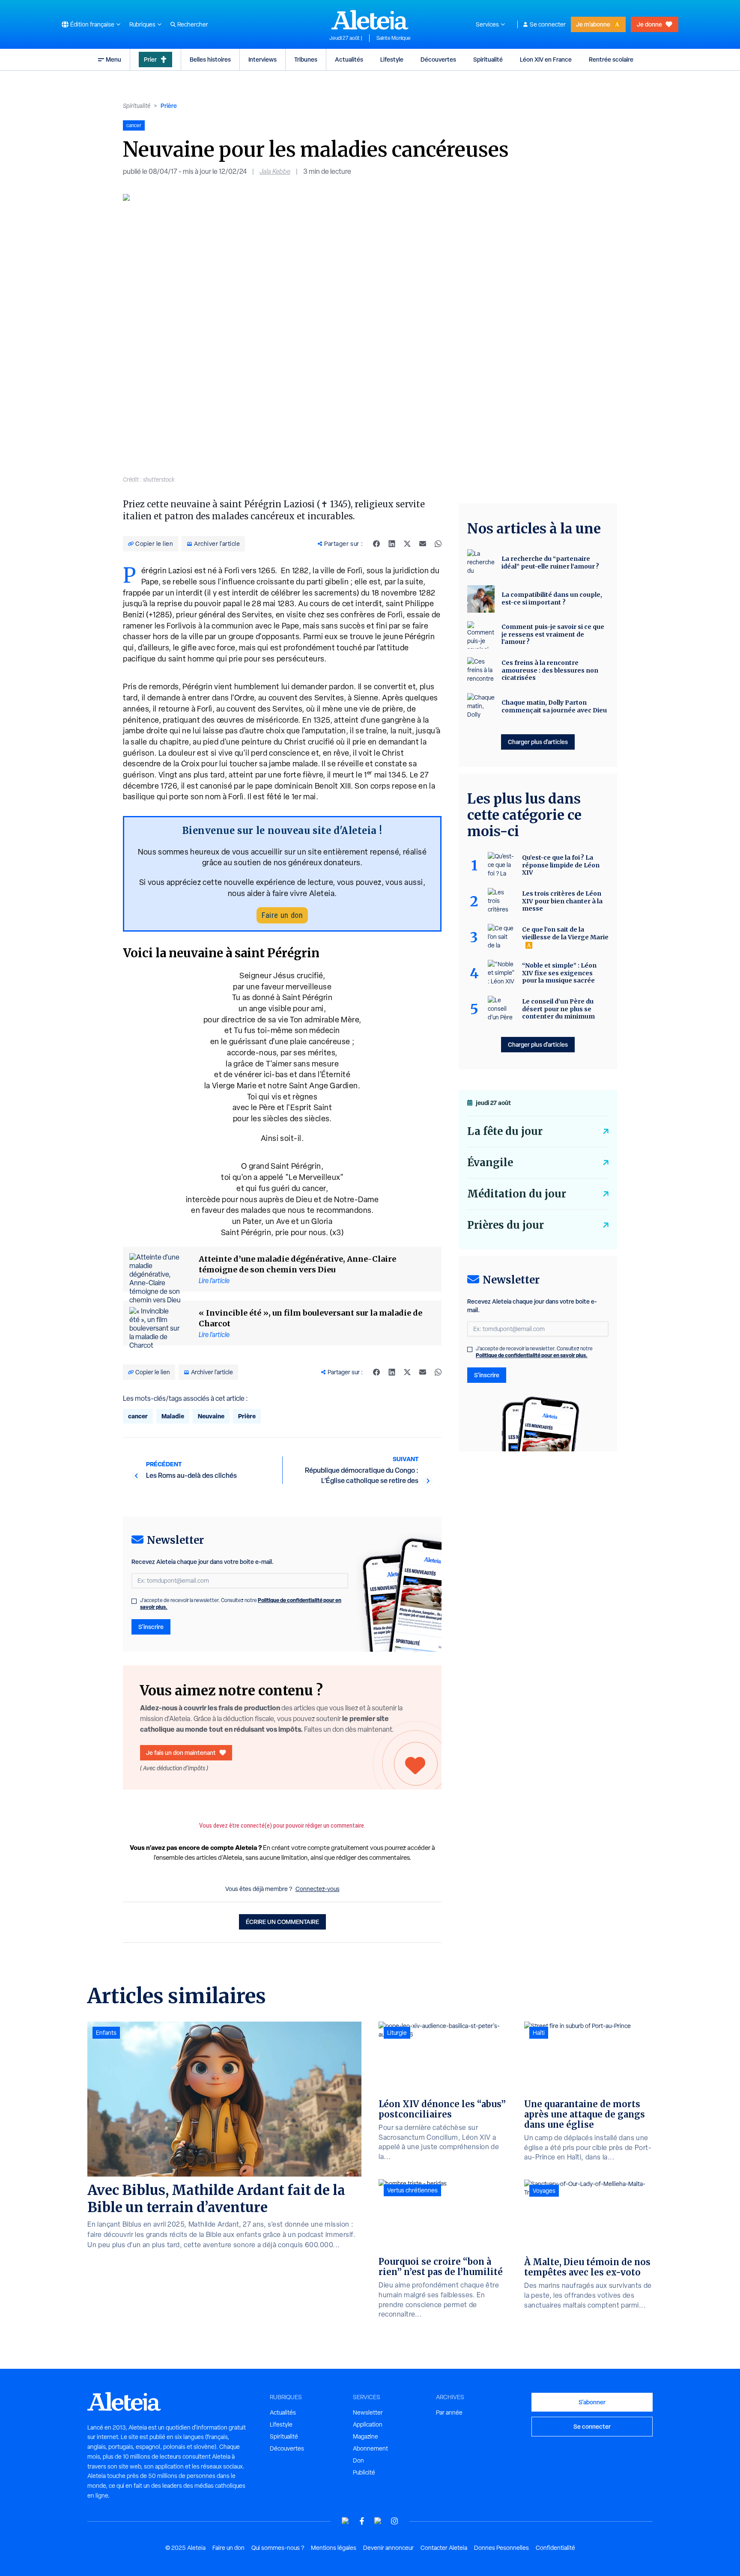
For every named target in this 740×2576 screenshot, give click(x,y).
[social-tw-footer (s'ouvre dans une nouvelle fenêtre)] (378, 2521)
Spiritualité (488, 59)
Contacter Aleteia (444, 2548)
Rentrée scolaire (611, 59)
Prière (169, 106)
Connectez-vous (318, 1889)
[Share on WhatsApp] (438, 544)
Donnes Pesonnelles (501, 2548)
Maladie (173, 1416)
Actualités (349, 59)
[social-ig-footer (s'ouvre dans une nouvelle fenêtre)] (394, 2521)
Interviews (263, 59)
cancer (138, 1416)
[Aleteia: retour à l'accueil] (370, 20)
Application (368, 2424)
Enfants (106, 2033)
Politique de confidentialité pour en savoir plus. (532, 1355)
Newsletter (368, 2412)
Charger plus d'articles (538, 742)
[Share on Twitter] (407, 544)
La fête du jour (505, 1131)
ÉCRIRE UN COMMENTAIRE (282, 1922)
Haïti (539, 2033)
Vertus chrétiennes (412, 2190)
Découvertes (438, 59)
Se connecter (548, 24)
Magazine (366, 2436)
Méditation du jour (517, 1194)
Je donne (649, 24)
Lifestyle (392, 59)
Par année (449, 2412)
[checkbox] (134, 1601)
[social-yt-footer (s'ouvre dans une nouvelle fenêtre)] (346, 2521)
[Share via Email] (423, 544)
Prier (150, 59)
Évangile (490, 1163)
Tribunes (306, 59)
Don (358, 2460)
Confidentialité (555, 2548)
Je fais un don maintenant (181, 1753)
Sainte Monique (394, 38)
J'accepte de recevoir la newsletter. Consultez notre (241, 1604)
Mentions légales (334, 2548)
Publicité (364, 2472)
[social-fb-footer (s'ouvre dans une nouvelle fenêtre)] (362, 2521)
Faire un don (282, 915)
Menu (113, 59)
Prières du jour (506, 1225)
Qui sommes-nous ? (278, 2548)
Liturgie (397, 2033)
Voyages (544, 2191)
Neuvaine (211, 1416)
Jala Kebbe (275, 171)
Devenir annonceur (388, 2548)
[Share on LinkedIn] (392, 544)
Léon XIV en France (546, 59)
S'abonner (592, 2402)
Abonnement (370, 2448)
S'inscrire (151, 1627)
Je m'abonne (593, 24)
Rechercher (193, 24)
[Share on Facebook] (376, 544)
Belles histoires (210, 59)
